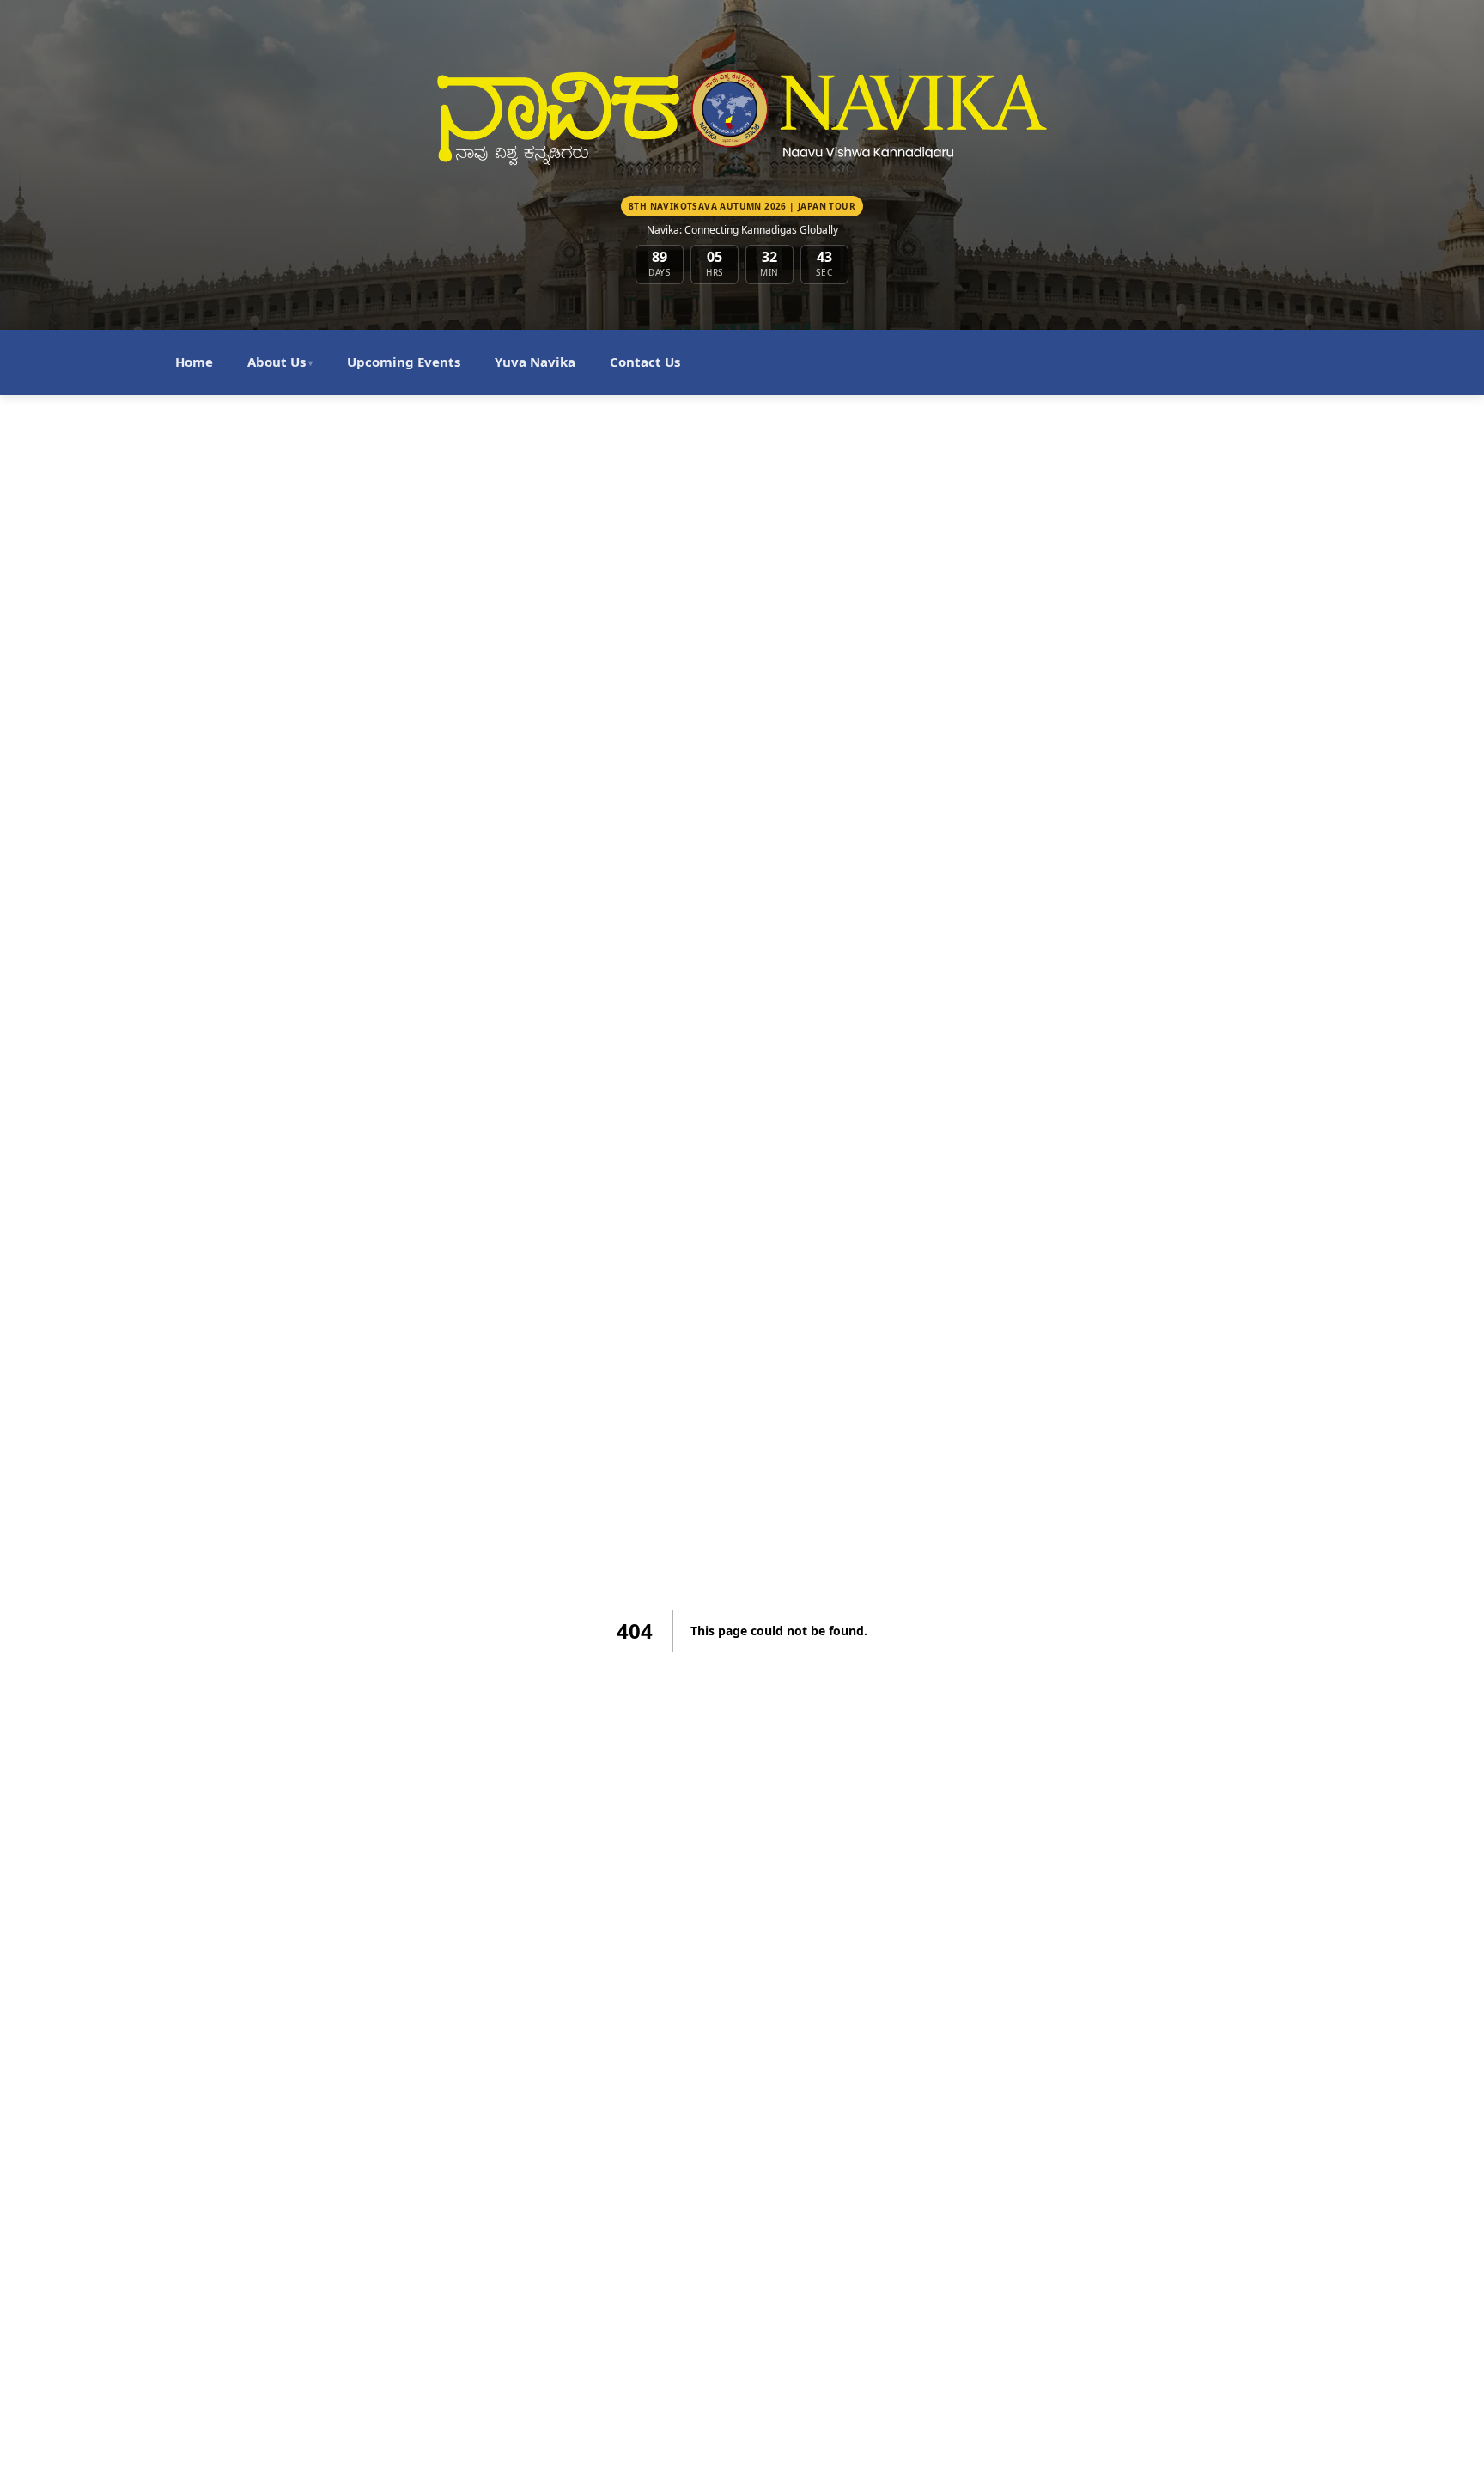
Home (194, 362)
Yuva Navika (535, 362)
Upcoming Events (404, 362)
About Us (280, 362)
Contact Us (645, 362)
